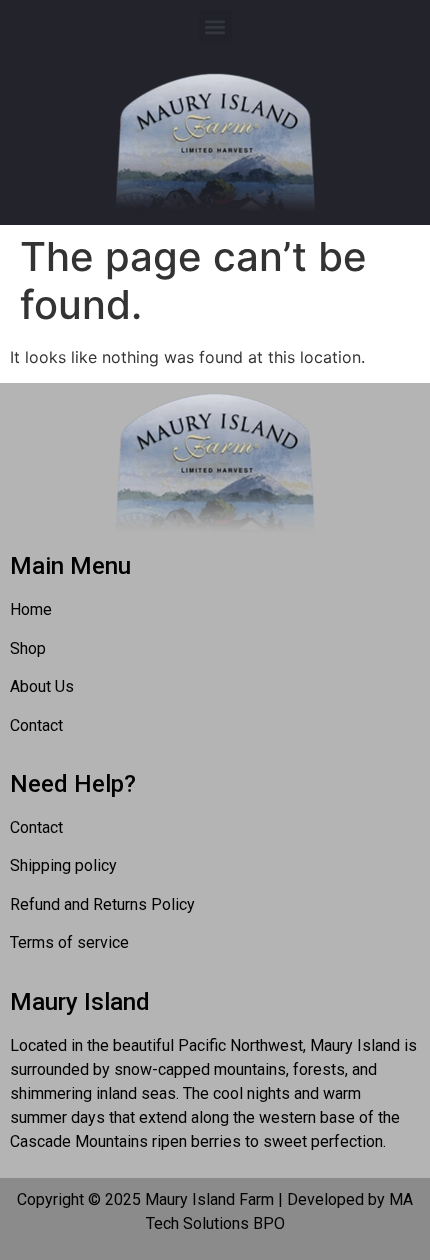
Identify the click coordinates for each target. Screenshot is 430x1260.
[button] (215, 26)
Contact (36, 827)
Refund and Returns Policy (102, 904)
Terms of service (69, 942)
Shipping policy (63, 865)
